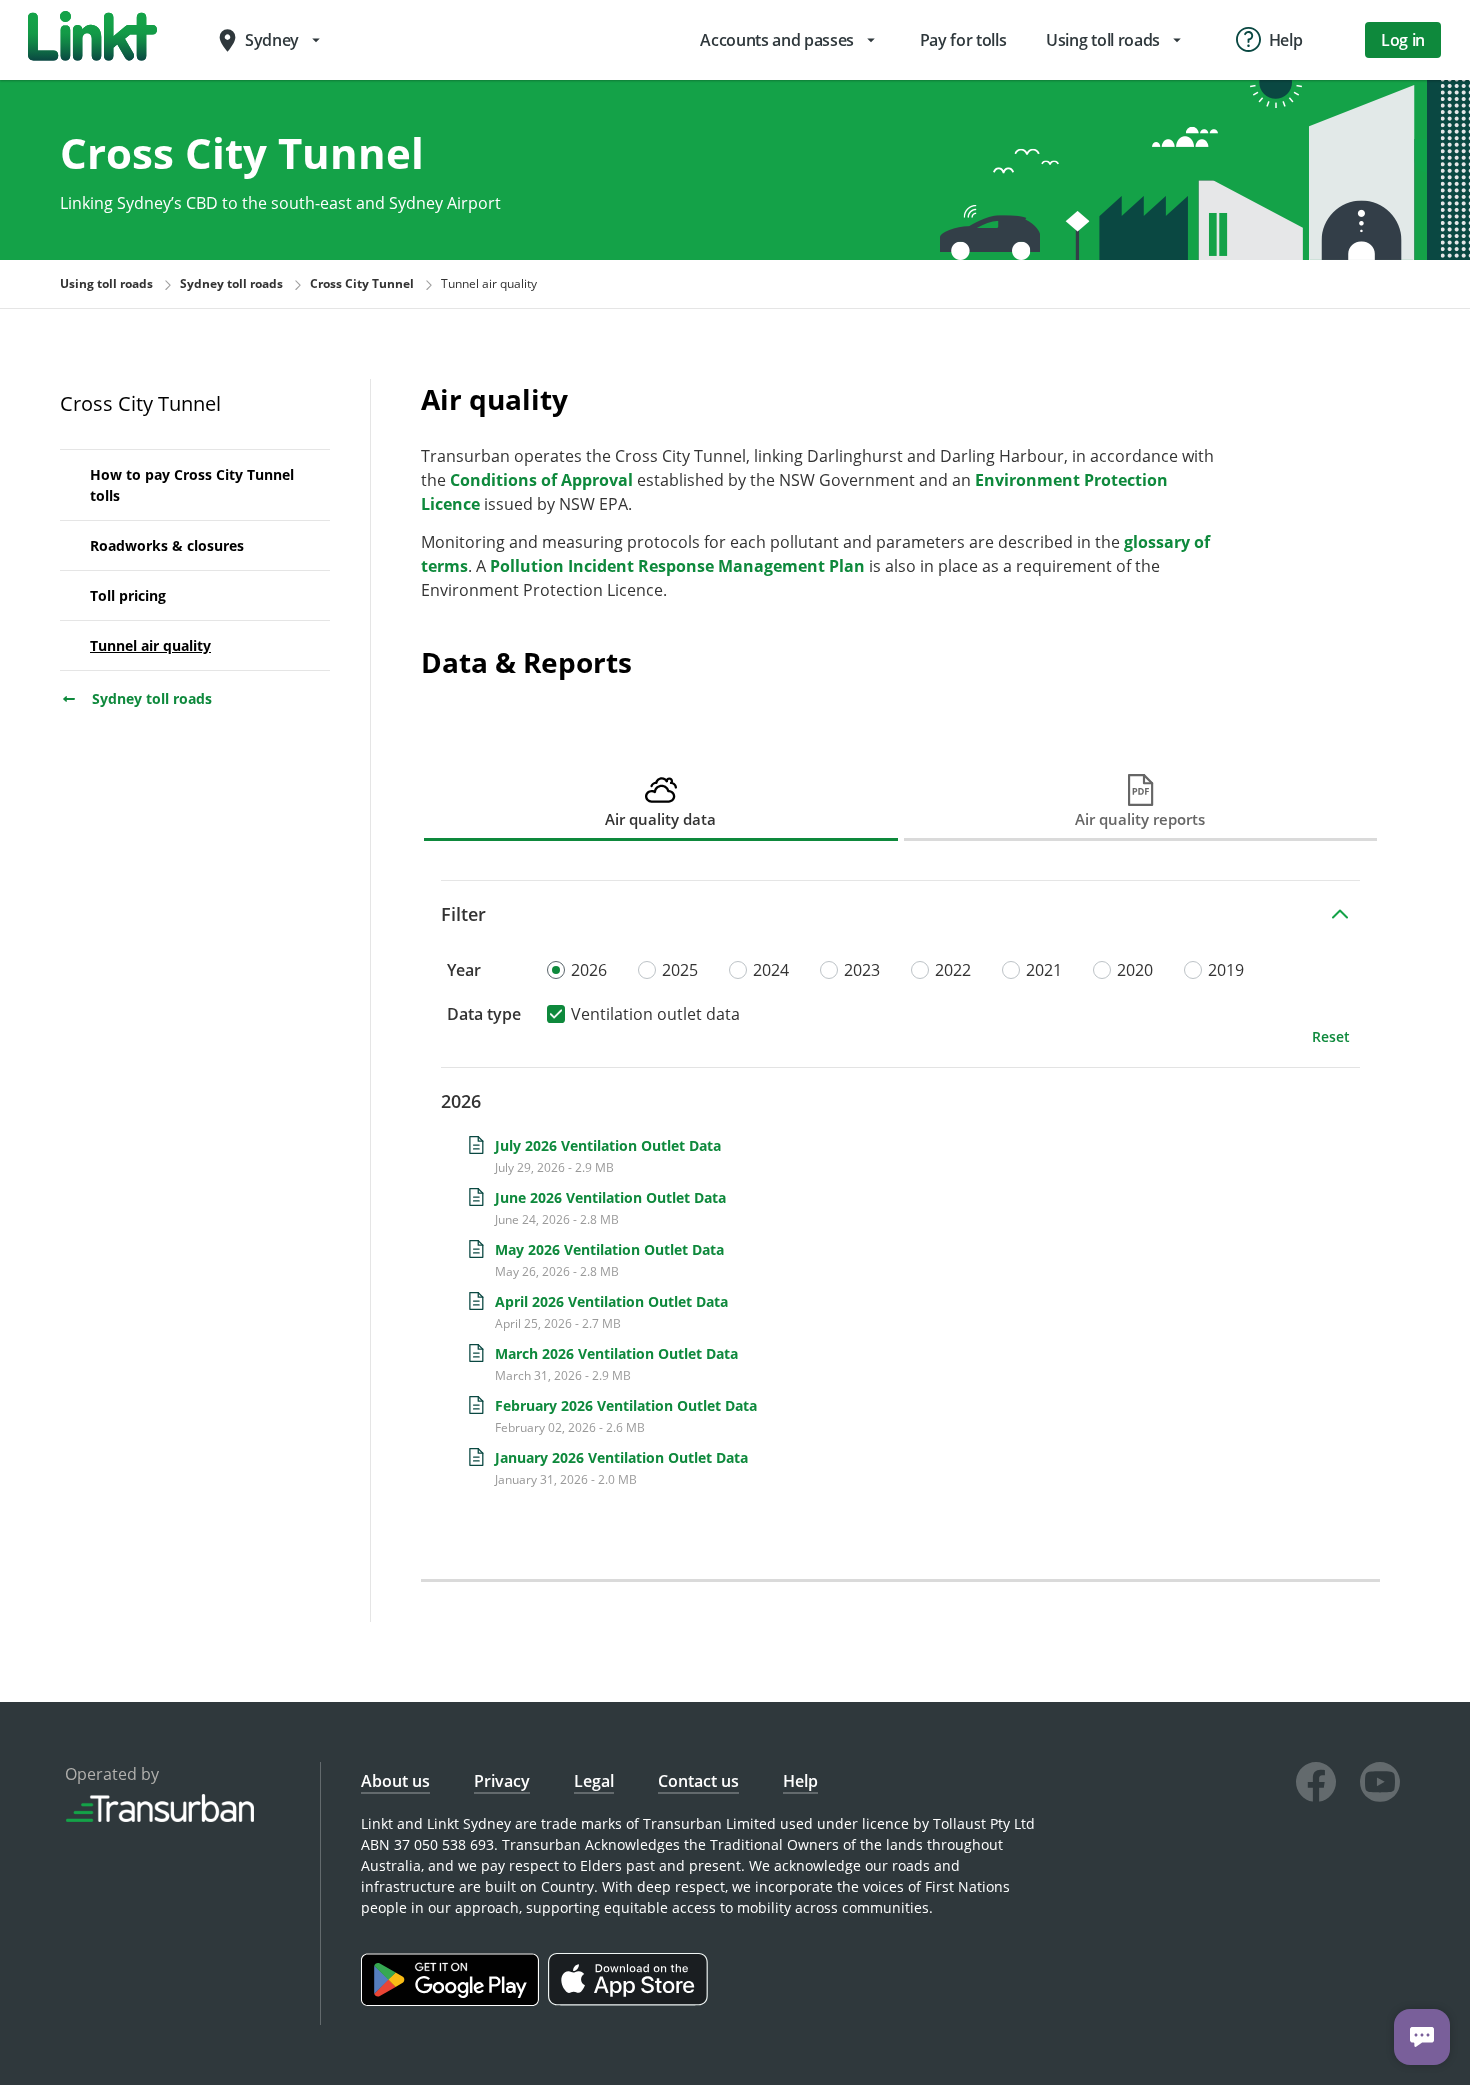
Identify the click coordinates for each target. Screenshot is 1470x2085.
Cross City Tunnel (140, 403)
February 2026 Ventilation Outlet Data (626, 1405)
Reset (1331, 1036)
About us (395, 1781)
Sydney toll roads (150, 698)
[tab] (661, 801)
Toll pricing (128, 595)
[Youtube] (1380, 1785)
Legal (594, 1781)
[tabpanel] (900, 1202)
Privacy (502, 1781)
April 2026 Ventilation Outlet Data (611, 1301)
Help (800, 1781)
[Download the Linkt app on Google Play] (454, 2000)
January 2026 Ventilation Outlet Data (621, 1457)
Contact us (698, 1781)
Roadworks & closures (167, 545)
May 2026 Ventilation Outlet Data (609, 1249)
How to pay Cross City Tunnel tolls (192, 485)
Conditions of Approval (541, 480)
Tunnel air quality (150, 645)
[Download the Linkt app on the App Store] (630, 2000)
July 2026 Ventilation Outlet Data (608, 1145)
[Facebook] (1316, 1785)
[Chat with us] (1422, 2037)
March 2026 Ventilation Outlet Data (616, 1353)
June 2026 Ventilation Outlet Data (610, 1197)
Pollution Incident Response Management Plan (677, 566)
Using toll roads (106, 283)
